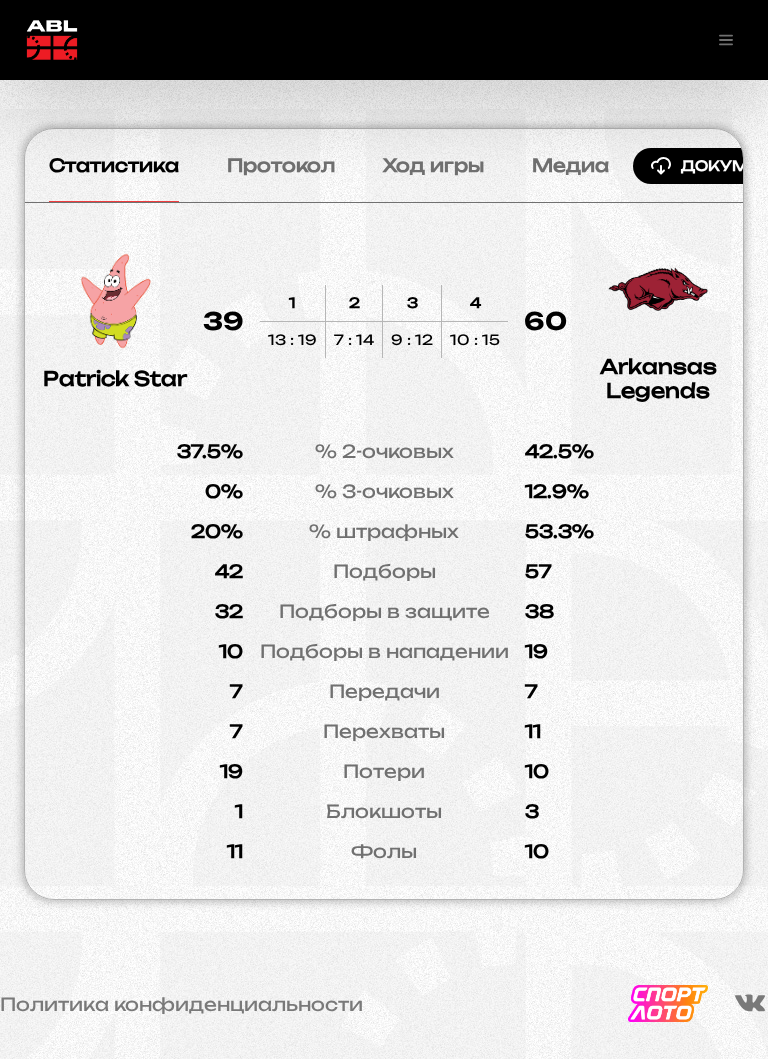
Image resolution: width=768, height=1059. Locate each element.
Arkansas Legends (658, 378)
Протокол (281, 165)
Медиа (570, 165)
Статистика (114, 165)
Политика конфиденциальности (181, 1004)
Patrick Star (115, 378)
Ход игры (433, 165)
